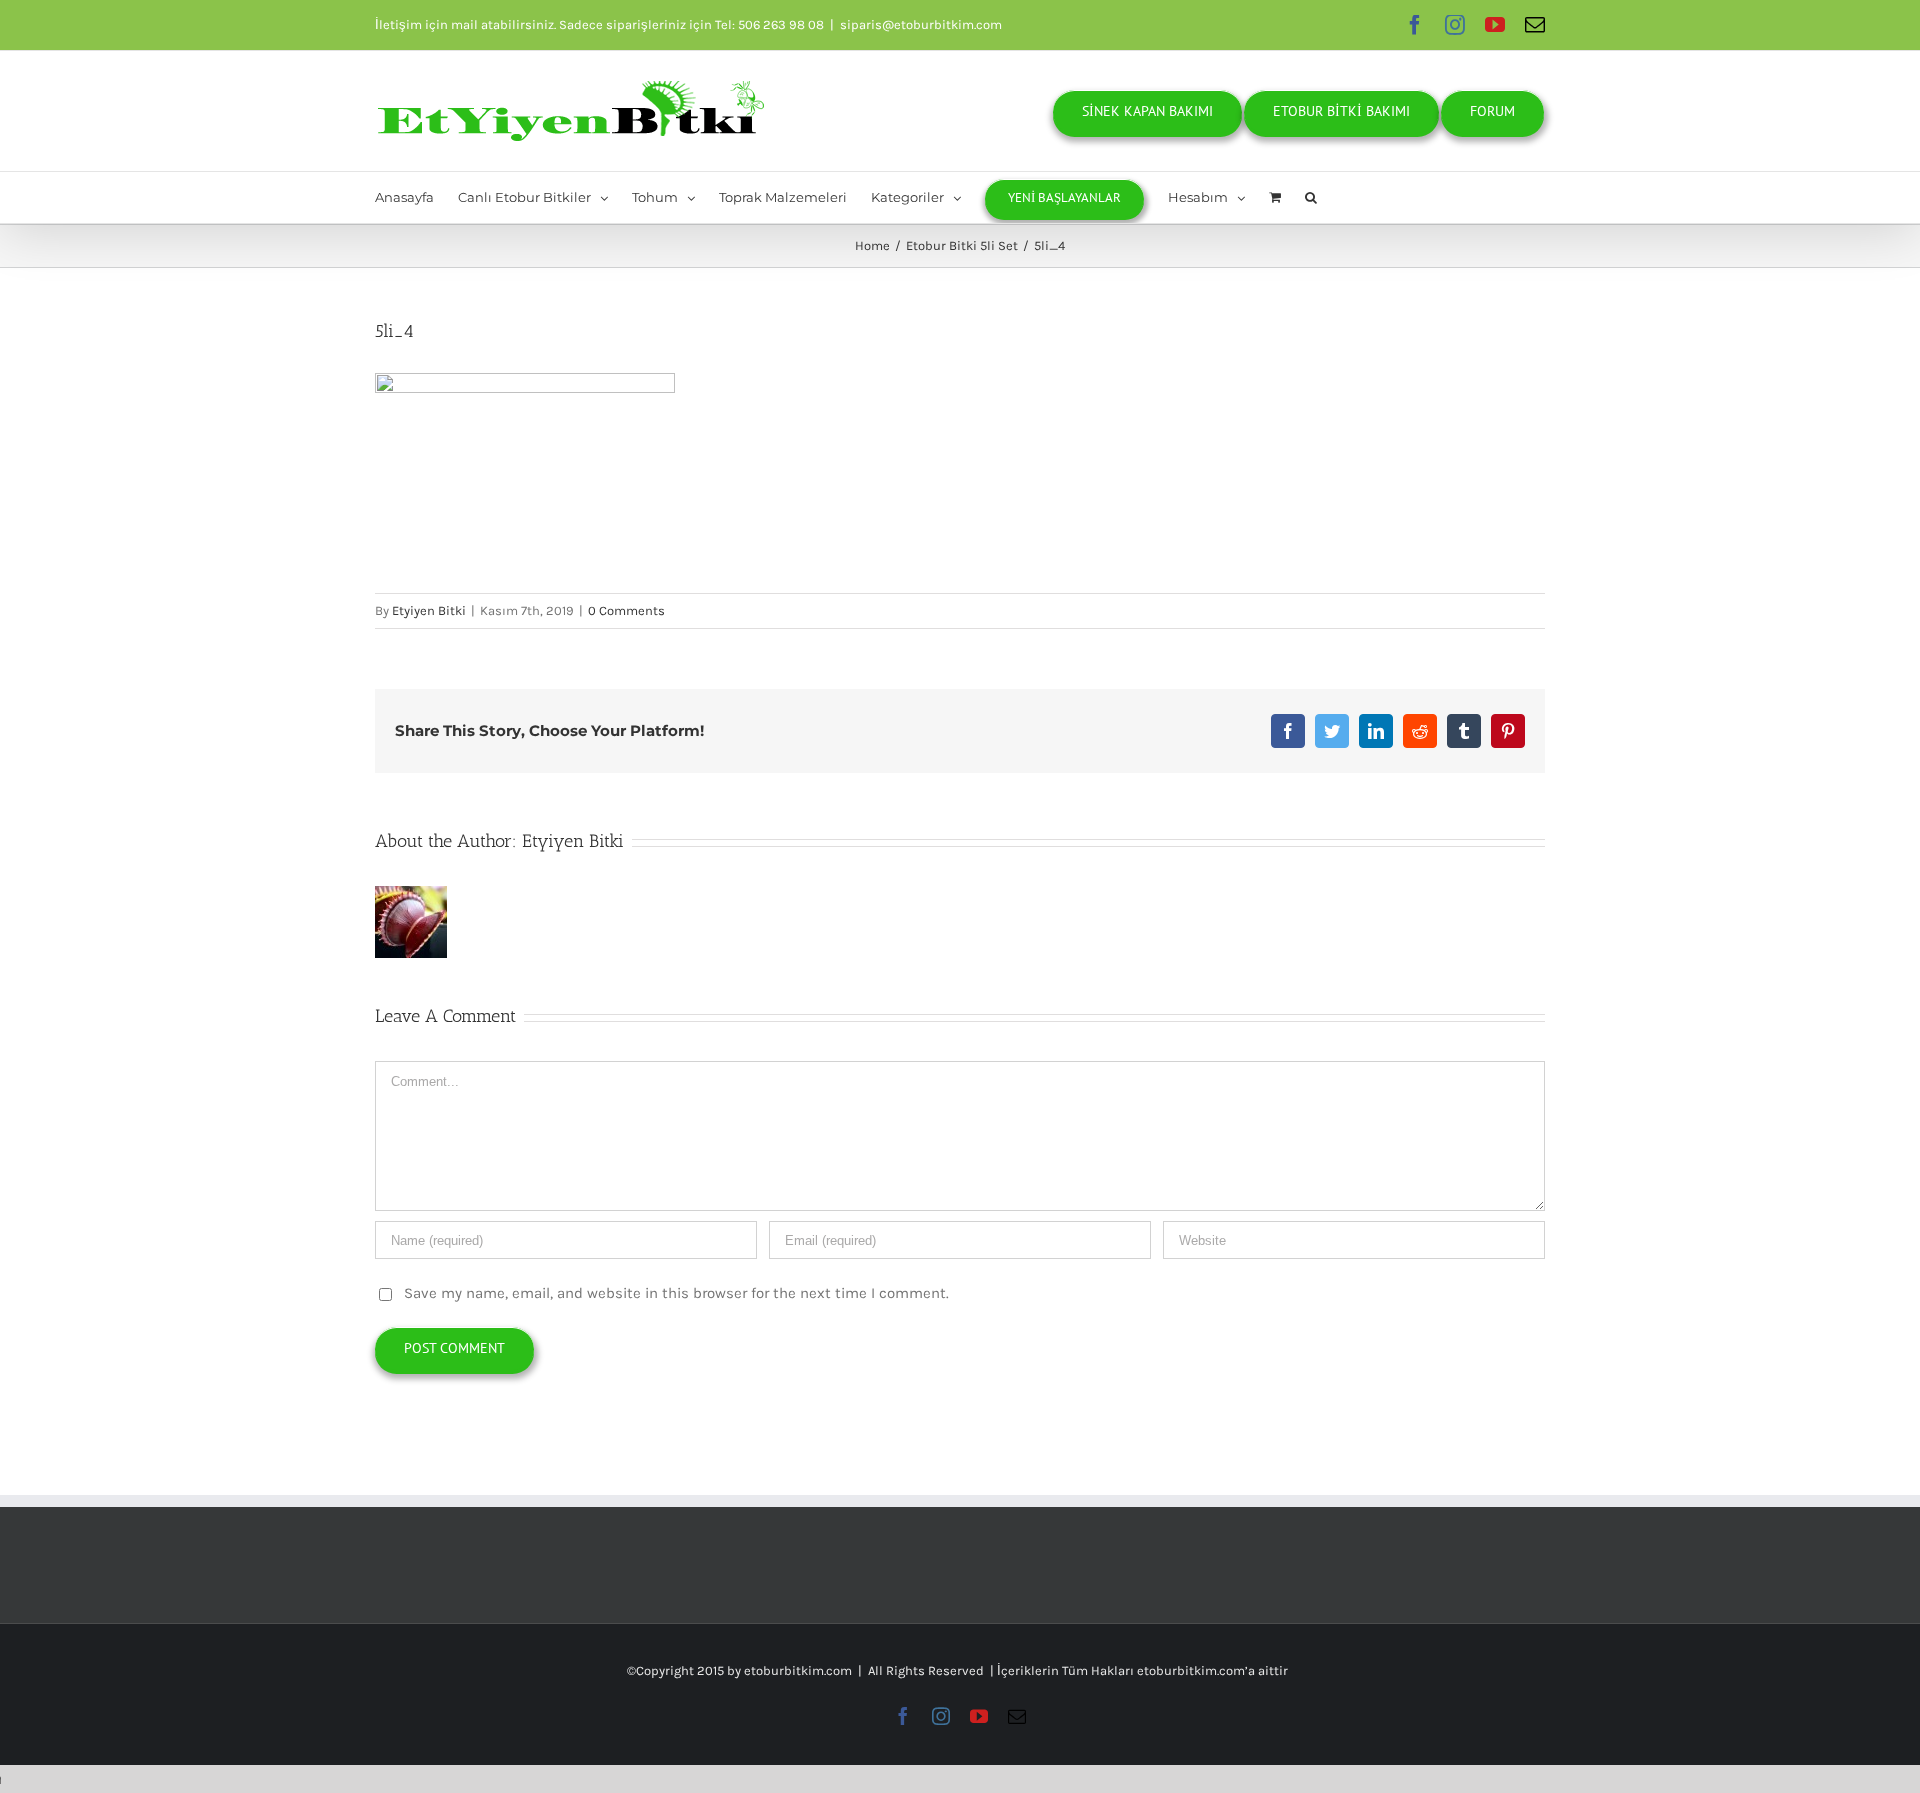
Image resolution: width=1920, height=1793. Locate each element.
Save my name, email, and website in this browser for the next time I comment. (676, 1293)
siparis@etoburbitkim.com (921, 24)
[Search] (1311, 197)
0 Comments (626, 610)
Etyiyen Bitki (429, 610)
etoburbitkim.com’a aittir (1212, 1670)
